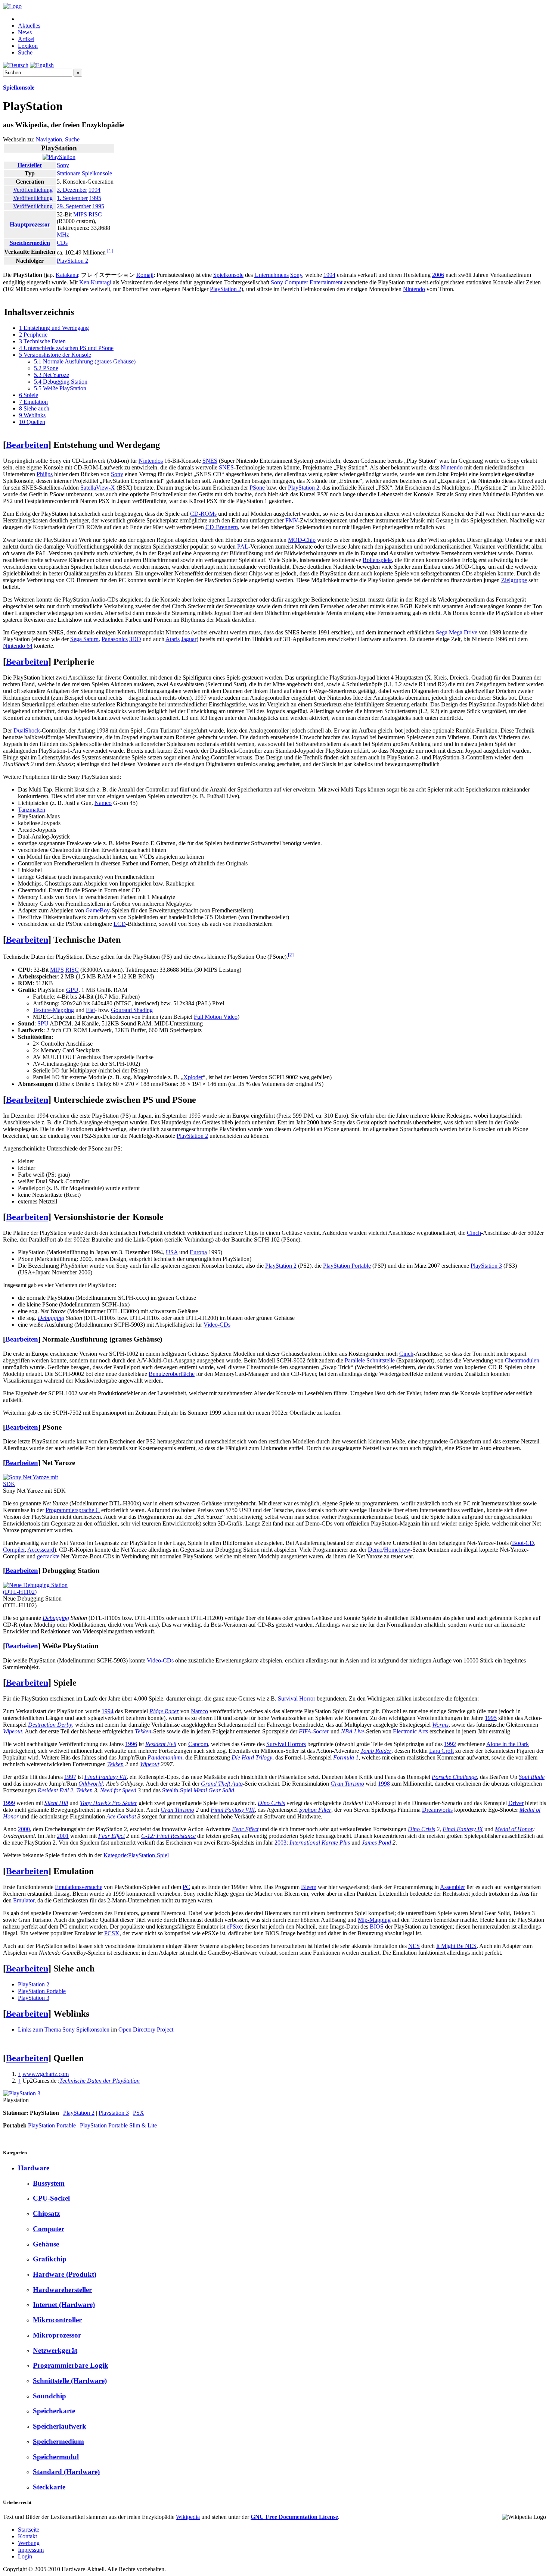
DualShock (27, 730)
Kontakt (27, 2536)
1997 (70, 1777)
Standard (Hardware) (66, 2472)
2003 (280, 1843)
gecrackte (48, 1556)
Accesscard (41, 1550)
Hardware (34, 2168)
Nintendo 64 (18, 646)
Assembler (452, 1887)
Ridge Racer (164, 1711)
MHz (63, 235)
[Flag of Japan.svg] (8, 190)
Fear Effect (245, 1829)
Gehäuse (46, 2244)
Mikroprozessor (57, 2335)
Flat (90, 1010)
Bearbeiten (27, 445)
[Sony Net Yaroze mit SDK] (37, 1484)
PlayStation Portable (347, 1266)
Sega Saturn (84, 639)
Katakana (67, 275)
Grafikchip (50, 2259)
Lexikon (28, 46)
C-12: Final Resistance (168, 1836)
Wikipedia (188, 2517)
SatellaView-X (98, 488)
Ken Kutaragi (95, 282)
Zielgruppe (514, 580)
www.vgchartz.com (46, 2074)
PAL (243, 547)
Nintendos (151, 461)
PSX (139, 2113)
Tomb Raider (376, 1751)
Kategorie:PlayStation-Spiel (136, 1855)
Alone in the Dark (508, 1744)
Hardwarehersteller (62, 2290)
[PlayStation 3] (22, 2093)
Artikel (26, 39)
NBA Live (353, 1731)
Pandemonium (165, 1757)
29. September (74, 206)
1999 (9, 1803)
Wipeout (13, 1731)
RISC (95, 214)
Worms (440, 1725)
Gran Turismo (347, 1784)
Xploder (193, 1077)
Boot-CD (523, 1543)
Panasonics (115, 639)
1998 (384, 1784)
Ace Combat (121, 1816)
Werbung (29, 2543)
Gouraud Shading (132, 1010)
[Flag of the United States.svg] (8, 198)
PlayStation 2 (72, 261)
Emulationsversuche (79, 1887)
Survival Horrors (286, 1744)
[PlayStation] (59, 157)
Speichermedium (58, 2441)
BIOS (377, 1926)
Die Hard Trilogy (252, 1757)
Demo (375, 1550)
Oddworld (91, 1784)
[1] (110, 251)
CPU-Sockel (51, 2198)
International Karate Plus (320, 1843)
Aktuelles (29, 26)
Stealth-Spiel (177, 1790)
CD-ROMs (203, 514)
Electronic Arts (410, 1731)
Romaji (145, 275)
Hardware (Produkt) (65, 2274)
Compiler (14, 1550)
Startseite (29, 2530)
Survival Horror (297, 1698)
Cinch (474, 1233)
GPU (72, 990)
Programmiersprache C (73, 1510)
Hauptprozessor (30, 224)
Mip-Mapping (374, 1920)
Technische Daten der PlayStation (100, 2081)
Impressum (31, 2550)
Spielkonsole (19, 88)
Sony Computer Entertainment (307, 282)
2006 (438, 275)
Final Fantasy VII (106, 1777)
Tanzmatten (32, 810)
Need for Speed (118, 1790)
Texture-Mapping (53, 1010)
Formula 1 (346, 1757)
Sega (442, 632)
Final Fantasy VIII (233, 1810)
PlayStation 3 (486, 1266)
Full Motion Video (216, 1017)
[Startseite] (12, 6)
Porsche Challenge (454, 1777)
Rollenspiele (377, 560)
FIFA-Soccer (314, 1731)
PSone (257, 488)
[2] (291, 955)
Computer (49, 2229)
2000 (24, 1829)
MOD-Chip (302, 540)
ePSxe (234, 1926)
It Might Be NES (456, 1946)
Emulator (24, 1900)
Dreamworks (437, 1810)
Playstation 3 (114, 2113)
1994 (94, 190)
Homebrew (397, 1550)
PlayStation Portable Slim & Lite (118, 2125)
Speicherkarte (54, 2411)
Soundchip (49, 2396)
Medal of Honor (514, 1829)
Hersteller (30, 165)
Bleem (309, 1887)
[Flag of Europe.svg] (8, 206)
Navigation (49, 139)
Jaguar (189, 639)
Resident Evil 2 (55, 1790)
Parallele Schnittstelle (370, 1360)
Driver (516, 1803)
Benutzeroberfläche (172, 1374)
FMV (292, 520)
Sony (63, 165)
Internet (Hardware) (64, 2305)
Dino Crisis (271, 1803)
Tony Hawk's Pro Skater (108, 1803)
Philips (45, 474)
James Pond (376, 1843)
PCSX (112, 1933)
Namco (103, 803)
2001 (63, 1836)
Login (25, 2556)
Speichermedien (30, 243)
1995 (95, 198)
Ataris (173, 639)
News (25, 32)
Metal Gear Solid (214, 1790)
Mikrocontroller (57, 2320)
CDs (62, 243)
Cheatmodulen (522, 1360)
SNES (210, 461)
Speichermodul (56, 2457)
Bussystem (49, 2183)
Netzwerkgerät (55, 2350)
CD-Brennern (222, 527)
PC (186, 1887)
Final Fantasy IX (463, 1829)
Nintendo (414, 289)
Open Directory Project (146, 2029)
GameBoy (98, 910)
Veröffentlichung (33, 190)
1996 (131, 1744)
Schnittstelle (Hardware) (70, 2381)
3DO (135, 639)
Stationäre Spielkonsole (84, 173)
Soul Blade (532, 1777)
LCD (120, 924)
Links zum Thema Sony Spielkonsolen (64, 2029)
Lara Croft (441, 1751)
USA (172, 1252)
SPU (43, 1023)
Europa (198, 1252)
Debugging (51, 1318)
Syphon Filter (315, 1810)
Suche (25, 52)
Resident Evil (161, 1744)
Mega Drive (463, 632)
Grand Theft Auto (222, 1784)
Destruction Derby (50, 1725)
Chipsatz (46, 2213)
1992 (450, 1744)
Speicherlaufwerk (60, 2426)
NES (414, 1946)
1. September (72, 198)
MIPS (80, 214)
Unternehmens (272, 275)
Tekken (143, 1731)
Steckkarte (49, 2487)
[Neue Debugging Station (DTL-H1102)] (37, 1592)
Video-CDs (217, 1325)
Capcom (198, 1744)
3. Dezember (72, 190)
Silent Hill (56, 1803)
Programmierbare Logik (71, 2365)
